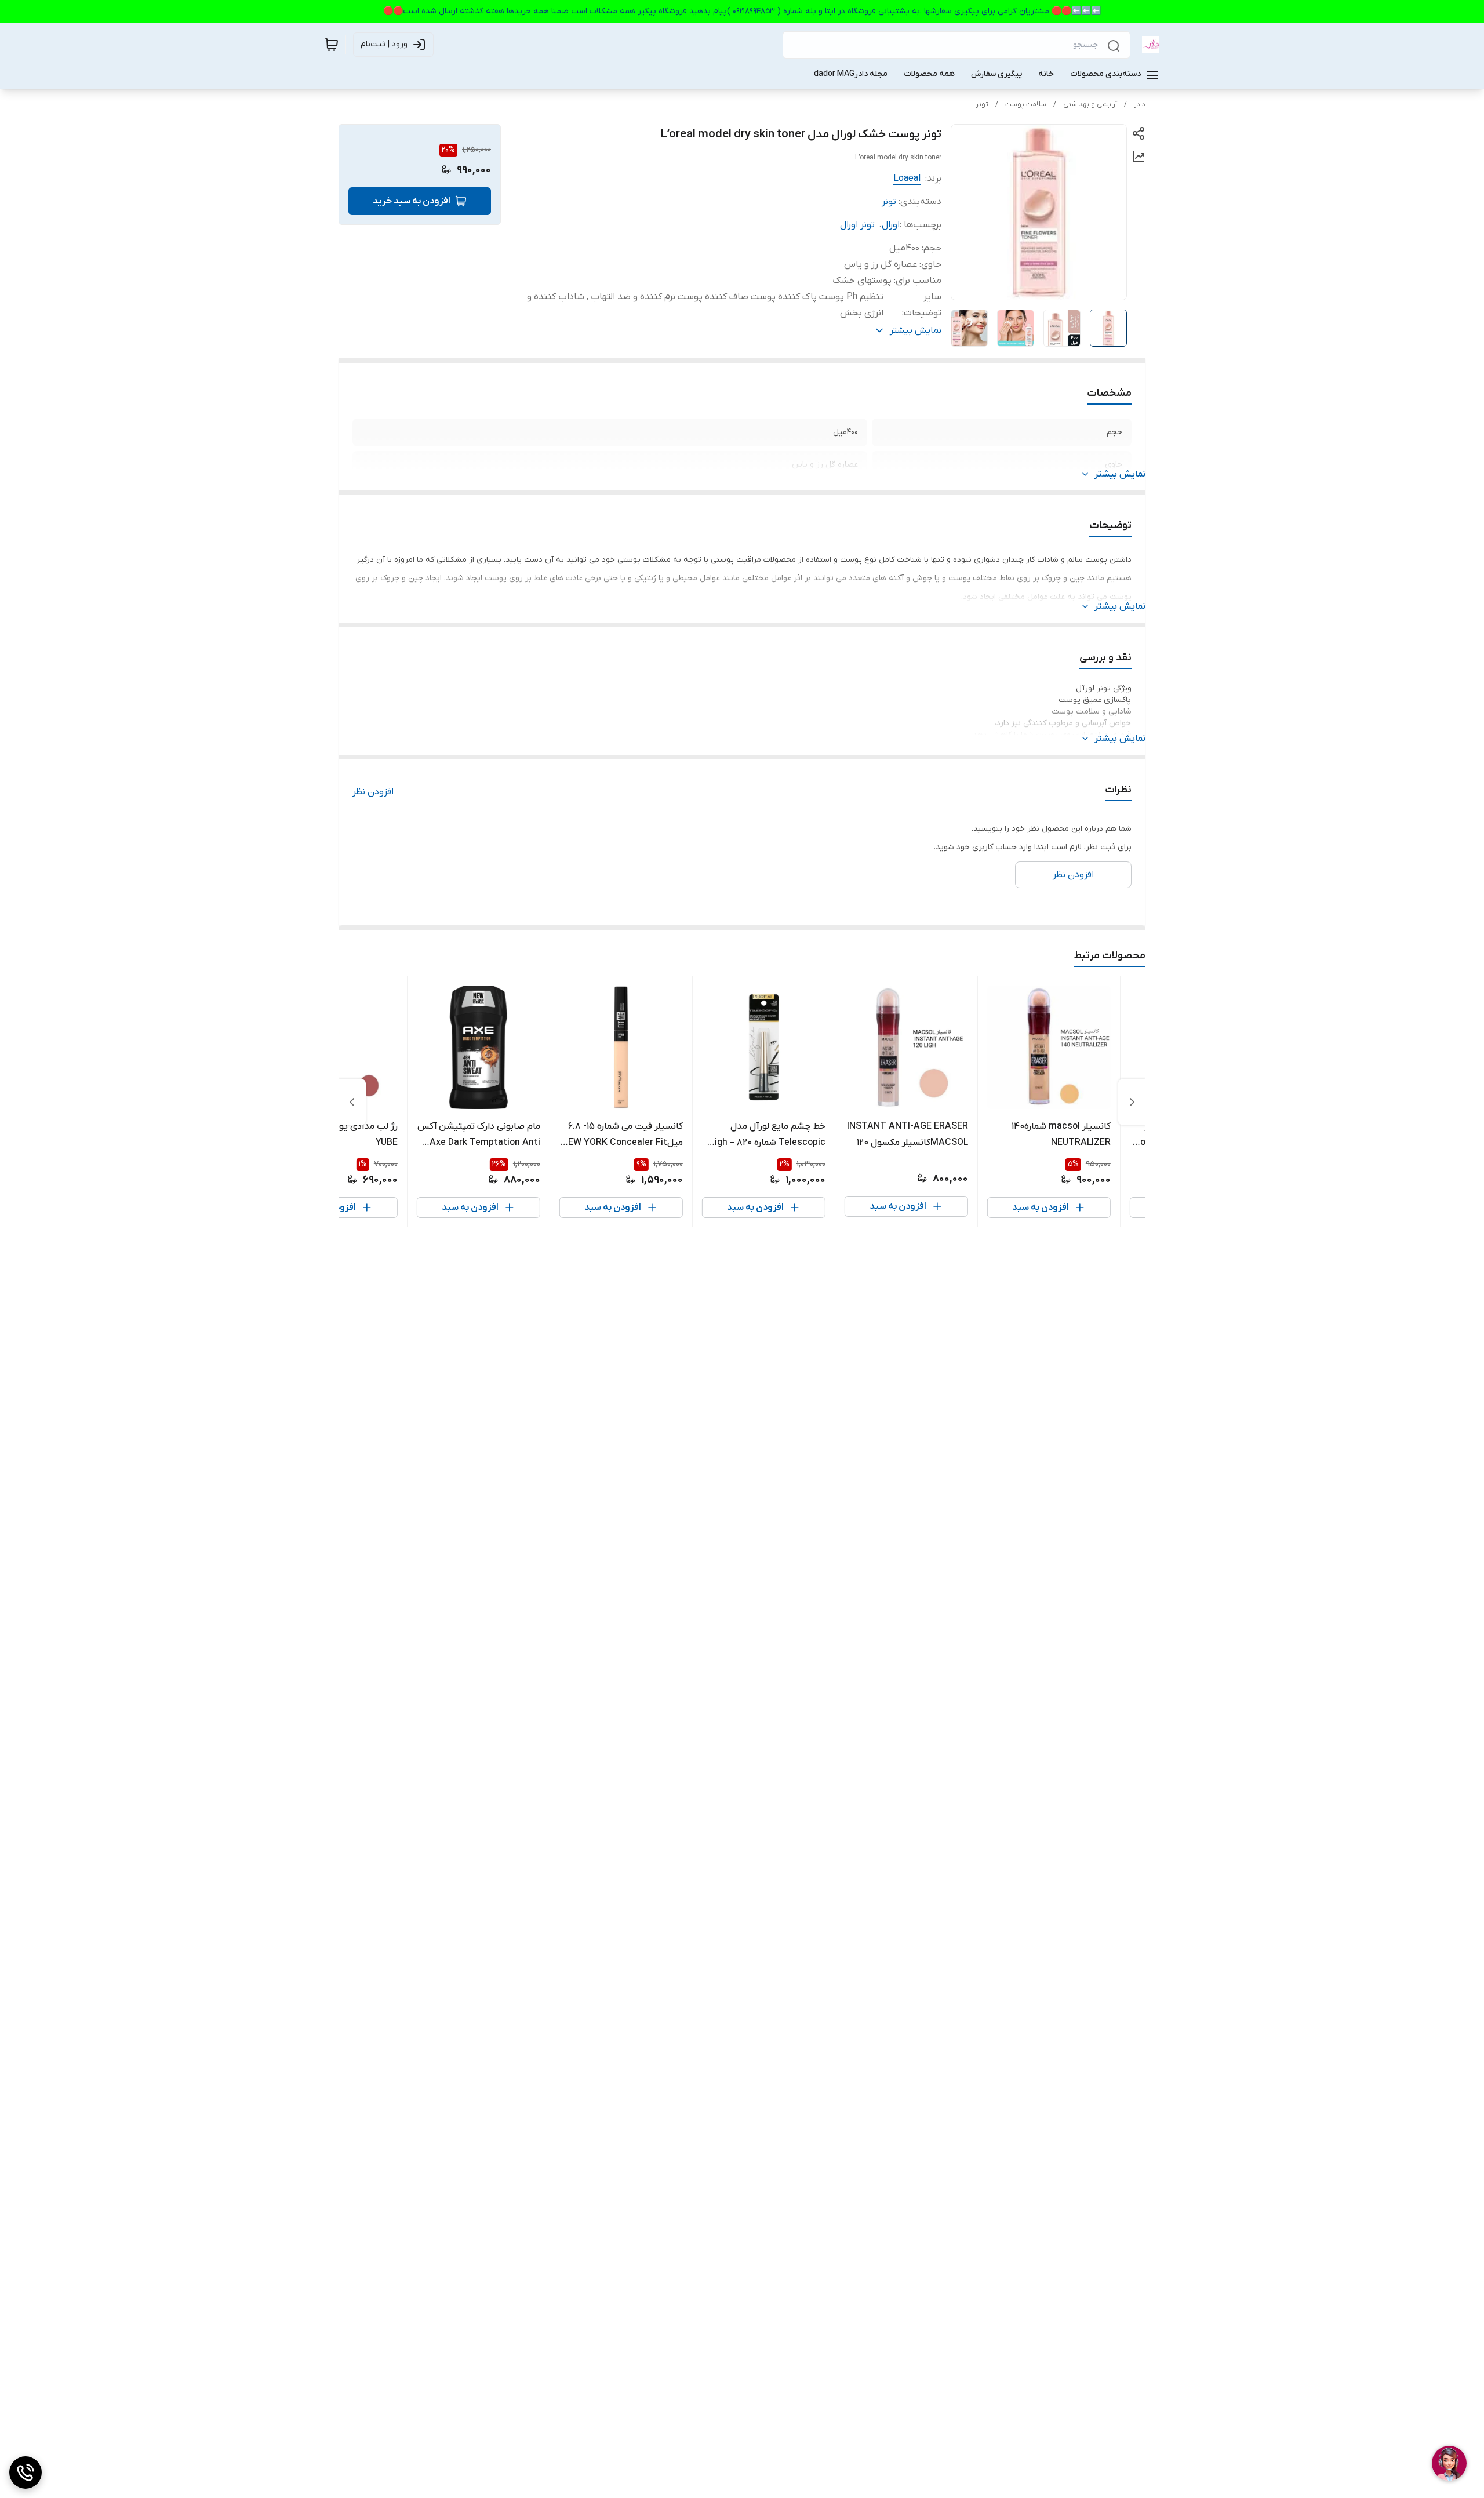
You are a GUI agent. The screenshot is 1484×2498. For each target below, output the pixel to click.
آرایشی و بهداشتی (1090, 104)
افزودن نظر (373, 792)
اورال (891, 225)
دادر (1140, 104)
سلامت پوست (1026, 104)
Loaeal (907, 179)
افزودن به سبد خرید (412, 201)
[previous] (1132, 1102)
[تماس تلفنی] (26, 2472)
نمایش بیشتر (1120, 474)
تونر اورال (857, 225)
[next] (352, 1102)
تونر (982, 104)
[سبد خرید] (332, 45)
